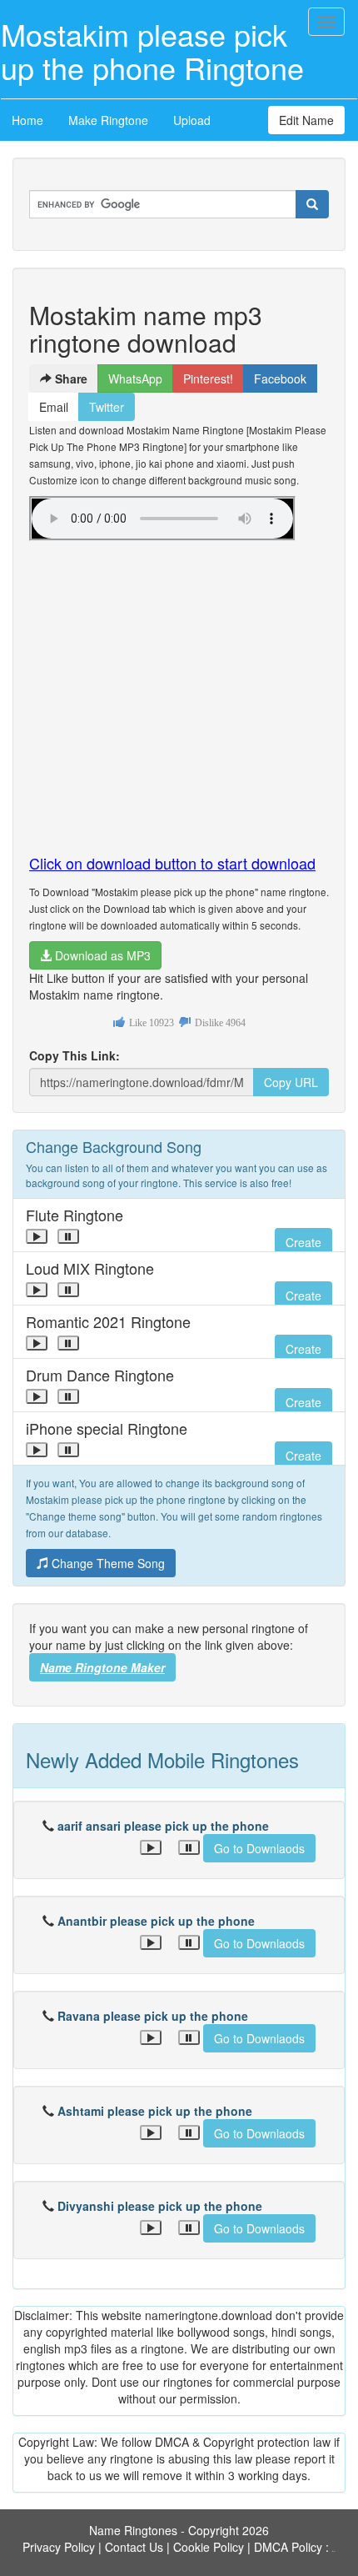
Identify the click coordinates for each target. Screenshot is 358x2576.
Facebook (280, 378)
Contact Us (134, 2547)
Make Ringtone (108, 120)
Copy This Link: (75, 1055)
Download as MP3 (101, 955)
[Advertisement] (179, 690)
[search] (312, 204)
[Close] (37, 1236)
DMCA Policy (288, 2547)
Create (303, 1242)
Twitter (107, 407)
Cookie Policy (209, 2547)
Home (27, 120)
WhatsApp (135, 378)
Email (54, 407)
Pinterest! (208, 378)
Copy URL (291, 1082)
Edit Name (306, 120)
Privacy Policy (59, 2547)
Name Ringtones (133, 2530)
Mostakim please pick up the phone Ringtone (152, 50)
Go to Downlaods (259, 1848)
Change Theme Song (107, 1563)
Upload (192, 120)
